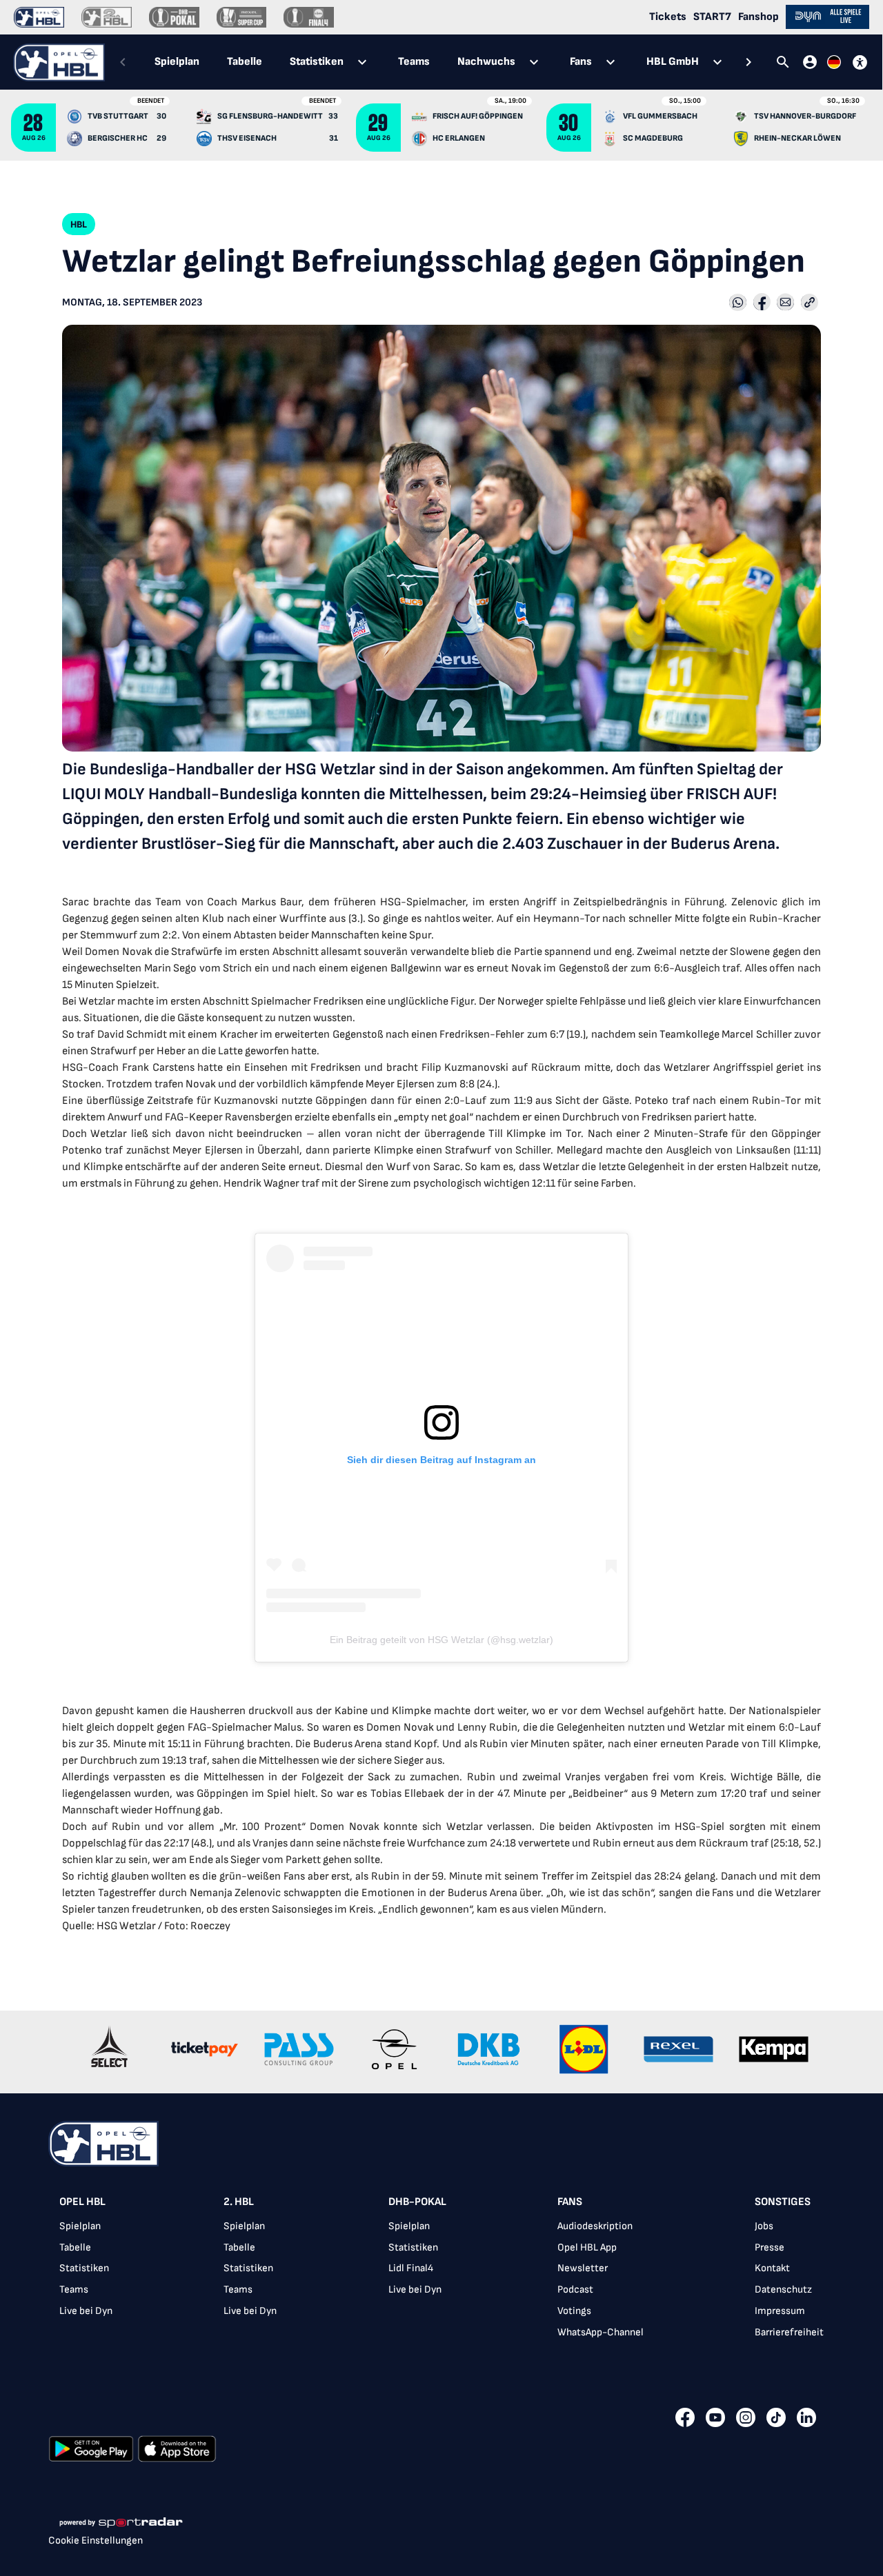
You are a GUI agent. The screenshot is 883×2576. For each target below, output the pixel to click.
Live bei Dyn (86, 2311)
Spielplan (80, 2226)
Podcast (575, 2290)
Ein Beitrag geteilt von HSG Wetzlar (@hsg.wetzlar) (441, 1640)
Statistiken (84, 2268)
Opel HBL (82, 2202)
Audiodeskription (595, 2226)
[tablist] (436, 62)
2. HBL (239, 2202)
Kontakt (772, 2268)
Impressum (780, 2311)
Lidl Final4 (411, 2268)
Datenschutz (783, 2290)
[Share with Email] (785, 303)
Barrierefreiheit (789, 2332)
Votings (574, 2311)
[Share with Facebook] (762, 303)
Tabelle (75, 2247)
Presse (770, 2247)
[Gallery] (441, 2052)
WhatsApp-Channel (601, 2332)
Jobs (764, 2226)
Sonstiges (783, 2202)
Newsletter (583, 2268)
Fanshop (758, 17)
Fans (570, 2202)
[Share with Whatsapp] (738, 303)
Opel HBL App (587, 2247)
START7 (712, 17)
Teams (74, 2290)
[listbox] (441, 2272)
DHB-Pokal (417, 2202)
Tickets (668, 17)
